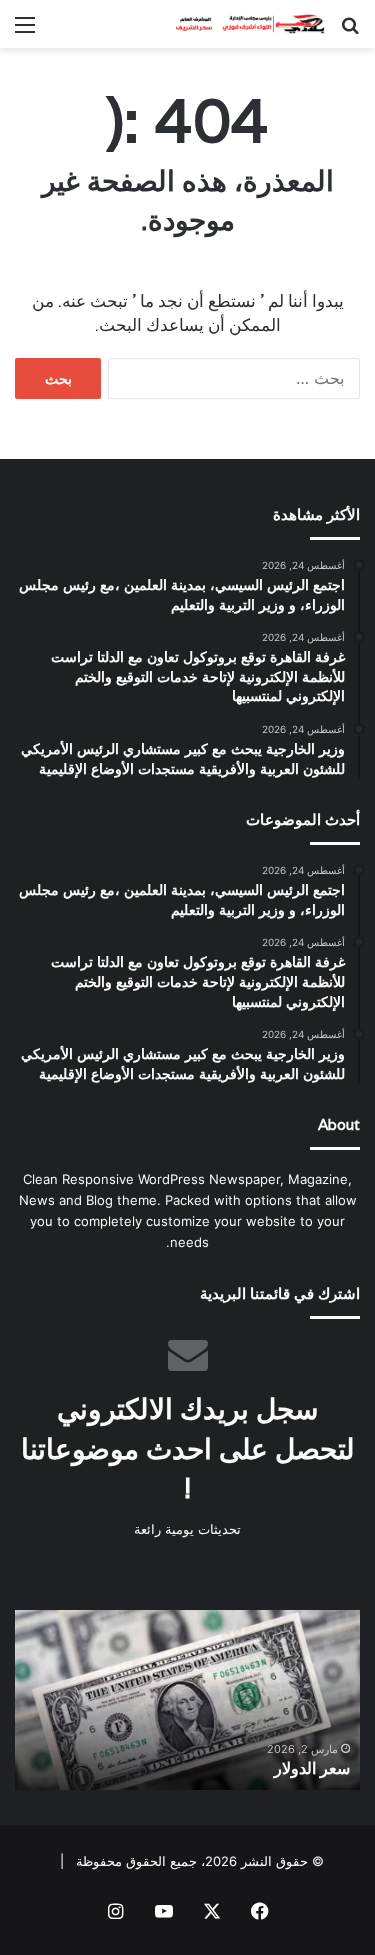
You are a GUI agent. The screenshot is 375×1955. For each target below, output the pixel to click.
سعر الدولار (312, 1768)
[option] (187, 1700)
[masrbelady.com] (245, 24)
